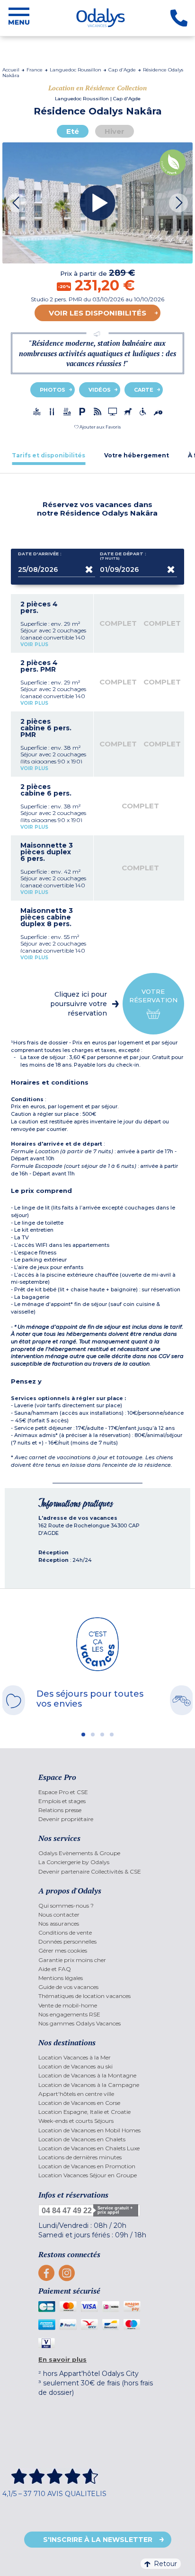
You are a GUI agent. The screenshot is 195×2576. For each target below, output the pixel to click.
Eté (73, 131)
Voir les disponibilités (97, 313)
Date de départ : (123, 556)
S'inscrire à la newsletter (98, 2540)
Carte (144, 390)
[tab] (49, 455)
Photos (53, 390)
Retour (165, 2564)
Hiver (115, 131)
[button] (97, 427)
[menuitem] (97, 1792)
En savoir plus (62, 2359)
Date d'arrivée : (40, 554)
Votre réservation (153, 996)
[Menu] (19, 18)
